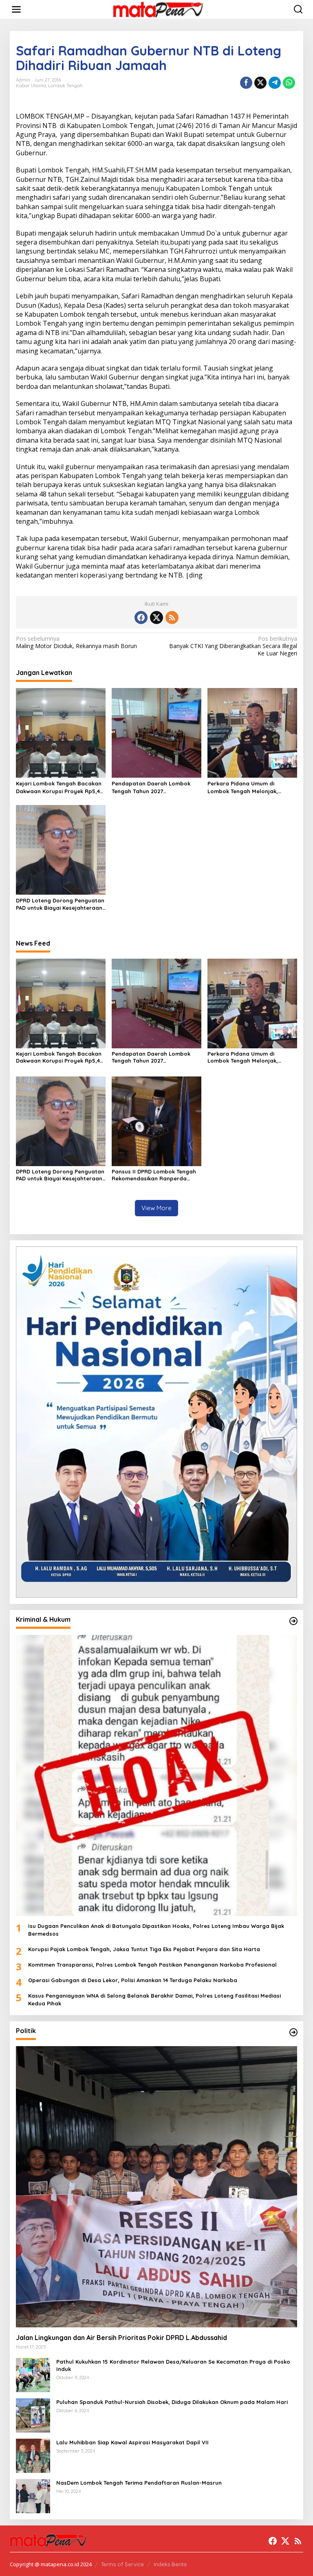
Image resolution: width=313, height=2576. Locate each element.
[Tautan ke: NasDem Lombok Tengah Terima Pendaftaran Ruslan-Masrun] (33, 2495)
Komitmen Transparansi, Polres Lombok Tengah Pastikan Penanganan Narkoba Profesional (152, 1965)
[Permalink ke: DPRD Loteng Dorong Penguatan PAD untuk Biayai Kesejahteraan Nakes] (61, 849)
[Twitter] (156, 618)
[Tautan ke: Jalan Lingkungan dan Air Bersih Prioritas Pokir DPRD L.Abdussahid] (156, 2187)
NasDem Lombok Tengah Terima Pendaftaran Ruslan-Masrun (139, 2483)
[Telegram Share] (275, 83)
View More (156, 1208)
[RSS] (172, 618)
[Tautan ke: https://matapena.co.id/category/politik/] (293, 2032)
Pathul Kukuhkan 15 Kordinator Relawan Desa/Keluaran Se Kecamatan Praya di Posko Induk (173, 2365)
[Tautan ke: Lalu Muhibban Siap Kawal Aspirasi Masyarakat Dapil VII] (33, 2455)
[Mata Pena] (158, 9)
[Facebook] (141, 618)
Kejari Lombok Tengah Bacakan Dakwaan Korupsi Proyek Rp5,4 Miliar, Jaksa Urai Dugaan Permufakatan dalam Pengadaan (59, 787)
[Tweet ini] (260, 83)
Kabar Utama (31, 86)
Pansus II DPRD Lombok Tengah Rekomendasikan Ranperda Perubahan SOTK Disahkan (154, 1175)
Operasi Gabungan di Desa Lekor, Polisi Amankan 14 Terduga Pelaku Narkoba (133, 1980)
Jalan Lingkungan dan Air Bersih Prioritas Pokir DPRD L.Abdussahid (122, 2338)
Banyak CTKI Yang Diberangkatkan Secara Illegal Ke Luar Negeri (233, 646)
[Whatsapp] (289, 83)
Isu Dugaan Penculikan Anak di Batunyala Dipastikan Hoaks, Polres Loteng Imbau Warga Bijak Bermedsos (156, 1930)
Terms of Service (122, 2564)
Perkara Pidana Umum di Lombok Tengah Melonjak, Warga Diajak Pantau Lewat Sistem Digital (245, 787)
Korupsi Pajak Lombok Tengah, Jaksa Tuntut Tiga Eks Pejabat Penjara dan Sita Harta (144, 1949)
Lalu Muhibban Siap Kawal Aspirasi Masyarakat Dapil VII (132, 2442)
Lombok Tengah (65, 86)
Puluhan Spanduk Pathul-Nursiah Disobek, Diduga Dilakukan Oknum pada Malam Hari (172, 2402)
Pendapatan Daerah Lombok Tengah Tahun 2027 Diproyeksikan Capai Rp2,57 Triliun (151, 787)
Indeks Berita (170, 2564)
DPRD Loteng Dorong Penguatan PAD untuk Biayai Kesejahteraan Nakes (60, 904)
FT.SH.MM (142, 170)
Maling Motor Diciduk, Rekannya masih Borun (76, 642)
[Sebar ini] (246, 83)
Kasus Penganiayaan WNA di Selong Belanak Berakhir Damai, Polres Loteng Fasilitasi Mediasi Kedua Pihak (154, 1999)
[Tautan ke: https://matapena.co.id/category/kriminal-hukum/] (293, 1621)
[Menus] (16, 9)
